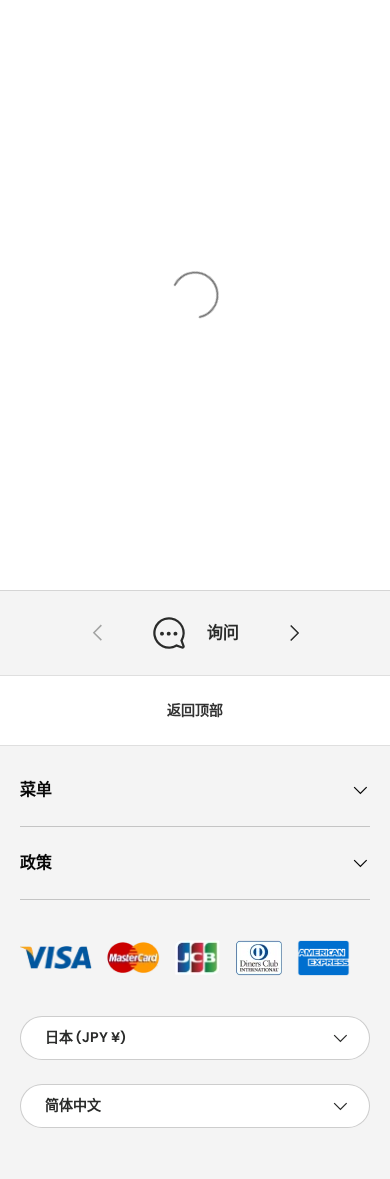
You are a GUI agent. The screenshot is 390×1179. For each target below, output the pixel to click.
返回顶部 (195, 710)
